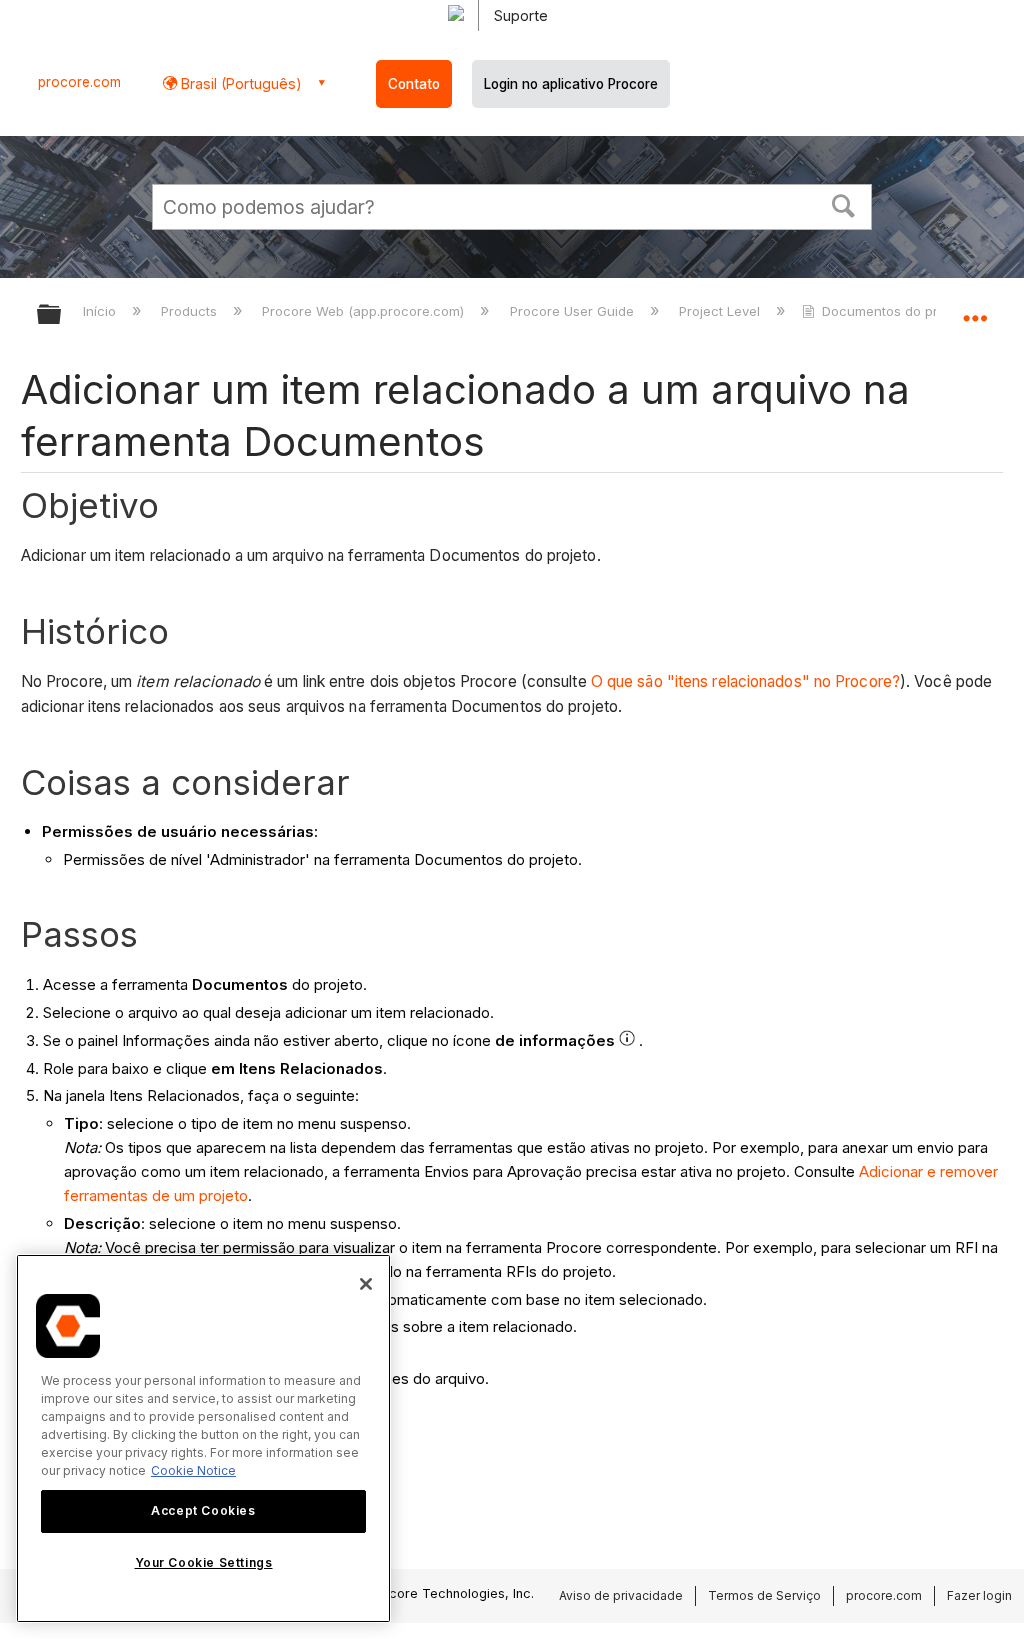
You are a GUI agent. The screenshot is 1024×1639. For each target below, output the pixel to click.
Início (101, 311)
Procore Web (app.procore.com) (365, 311)
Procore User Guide (573, 311)
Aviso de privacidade (621, 1595)
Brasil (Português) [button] (239, 83)
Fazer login (979, 1595)
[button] (844, 204)
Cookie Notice (193, 1470)
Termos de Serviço (764, 1595)
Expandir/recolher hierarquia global (62, 315)
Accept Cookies (203, 1510)
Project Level (721, 311)
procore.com (79, 82)
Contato (414, 84)
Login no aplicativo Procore (571, 84)
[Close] (366, 1284)
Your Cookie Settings (204, 1562)
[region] (203, 1438)
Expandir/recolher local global (975, 308)
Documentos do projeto (895, 311)
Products (191, 311)
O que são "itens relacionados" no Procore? (745, 681)
